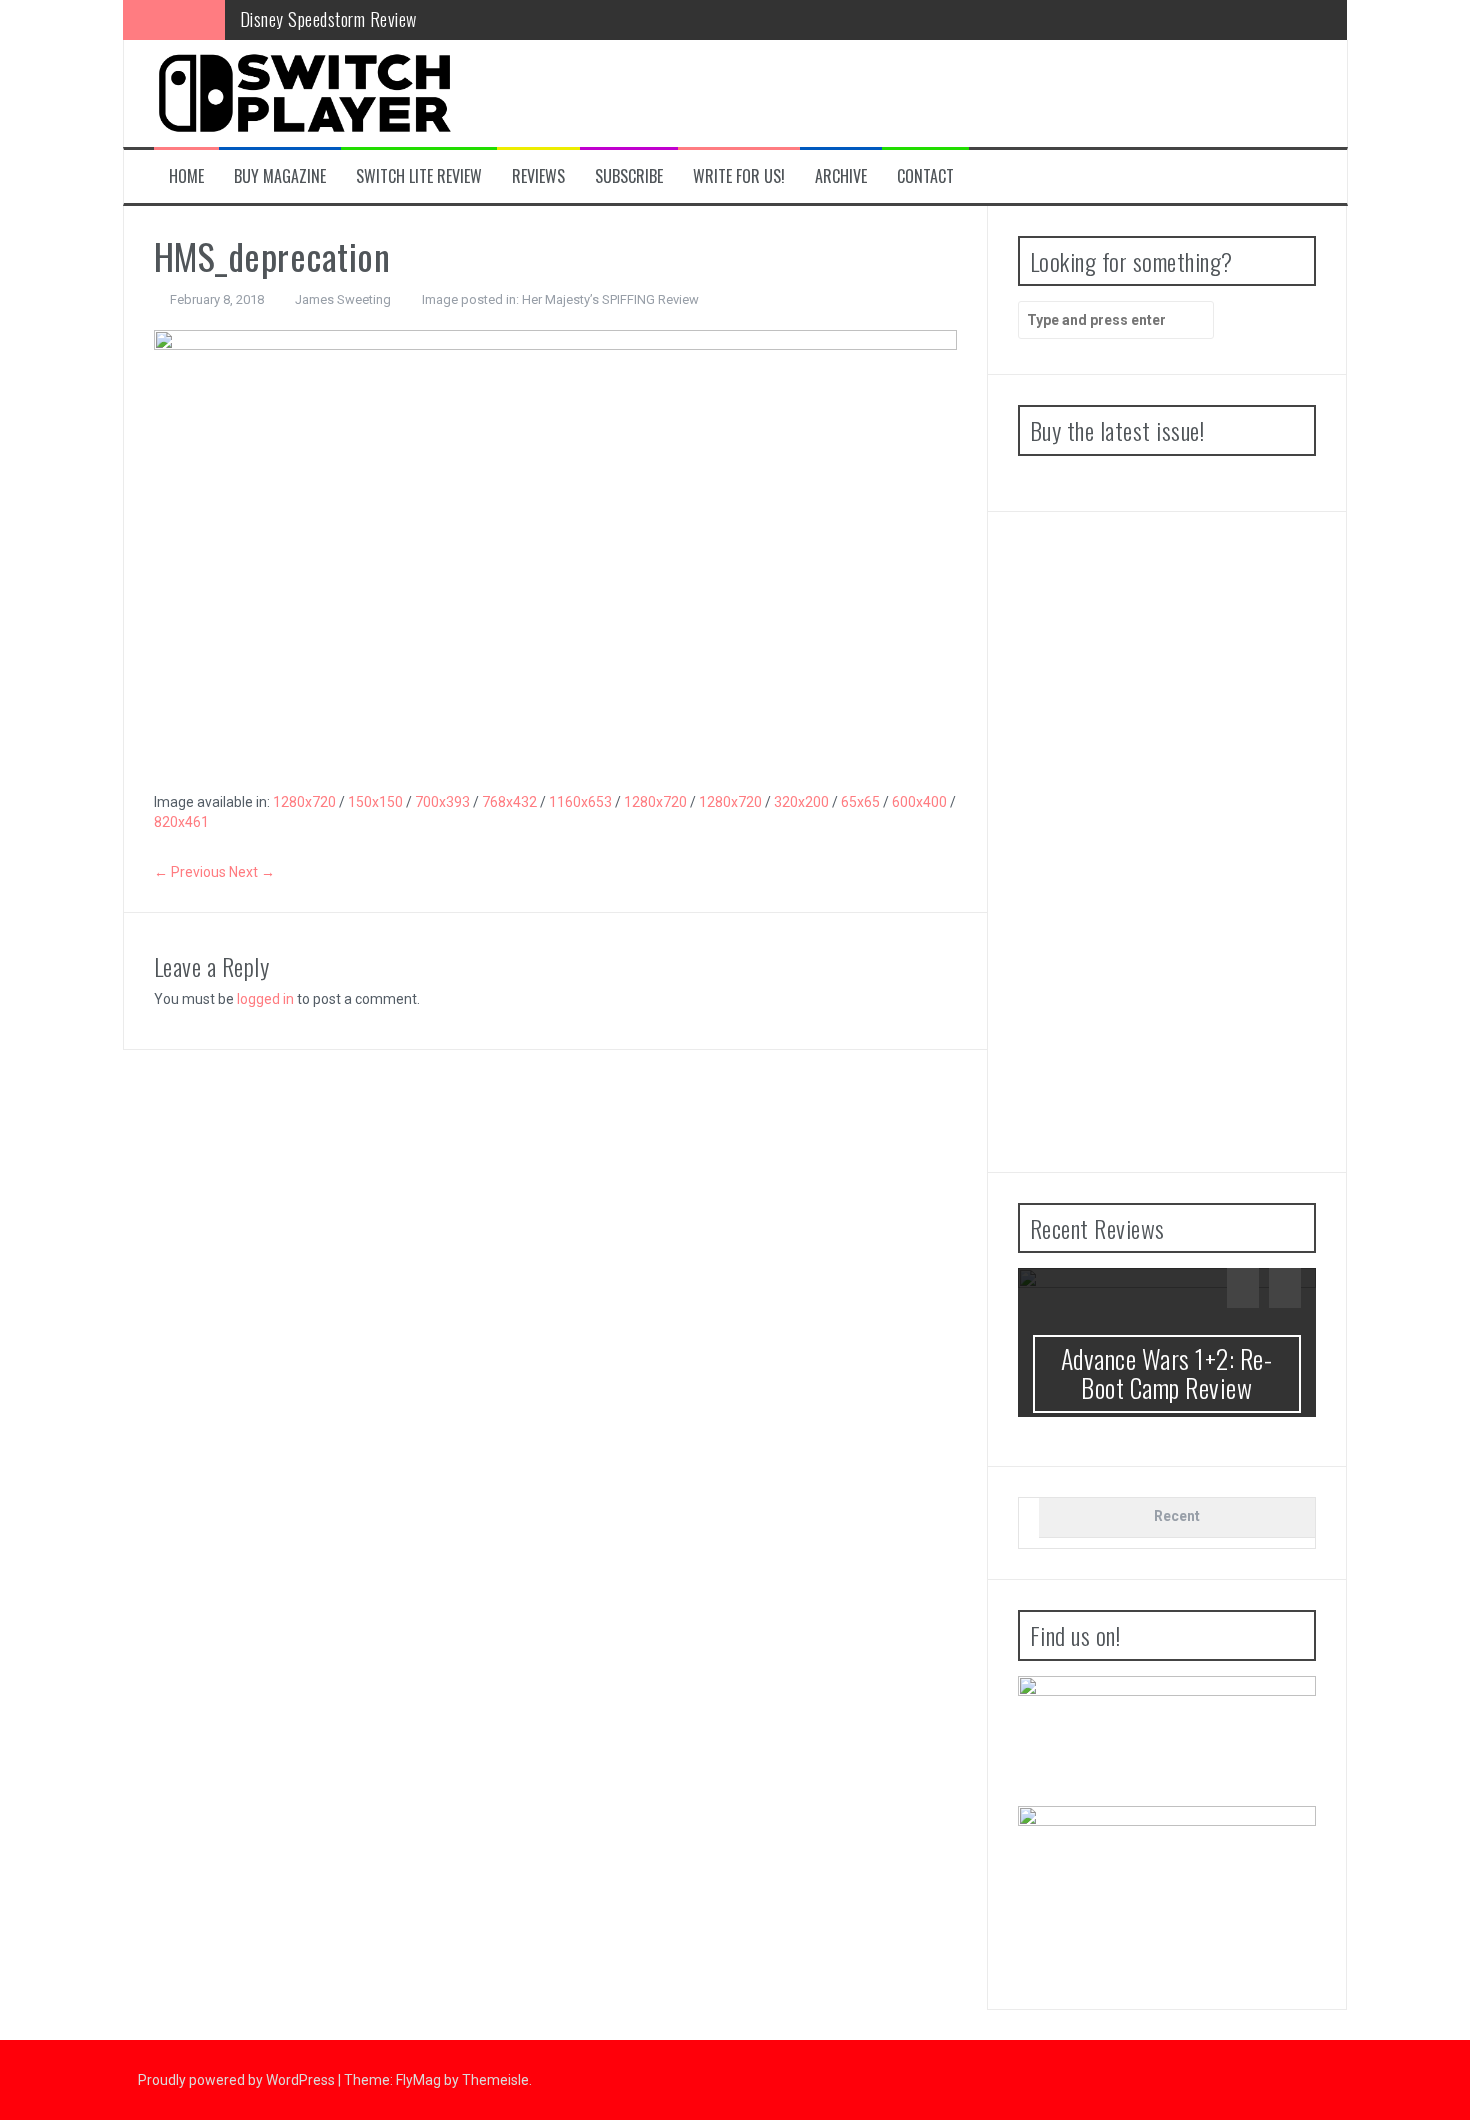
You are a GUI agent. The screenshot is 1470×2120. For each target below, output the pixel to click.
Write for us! (739, 176)
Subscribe (629, 176)
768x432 (509, 802)
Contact (925, 176)
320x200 (801, 802)
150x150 (375, 802)
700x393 (442, 802)
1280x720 (304, 802)
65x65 (860, 802)
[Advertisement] (1167, 842)
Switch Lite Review (419, 176)
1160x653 (580, 802)
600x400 (919, 802)
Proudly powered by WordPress (238, 2080)
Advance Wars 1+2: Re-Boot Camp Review (1167, 1373)
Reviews (538, 176)
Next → (252, 872)
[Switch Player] (304, 92)
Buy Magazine (280, 176)
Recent (1177, 1516)
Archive (841, 176)
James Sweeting (343, 299)
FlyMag (418, 2080)
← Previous (190, 872)
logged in (265, 999)
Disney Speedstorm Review (328, 19)
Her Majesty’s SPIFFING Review (610, 299)
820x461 (181, 822)
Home (186, 176)
